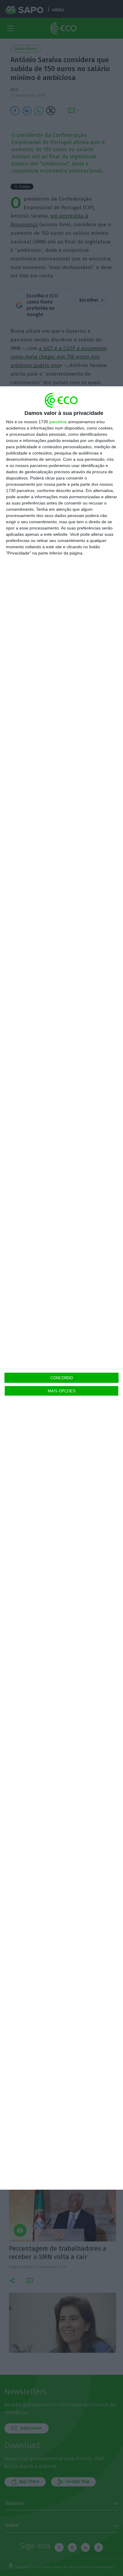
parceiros (58, 422)
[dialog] (61, 1288)
